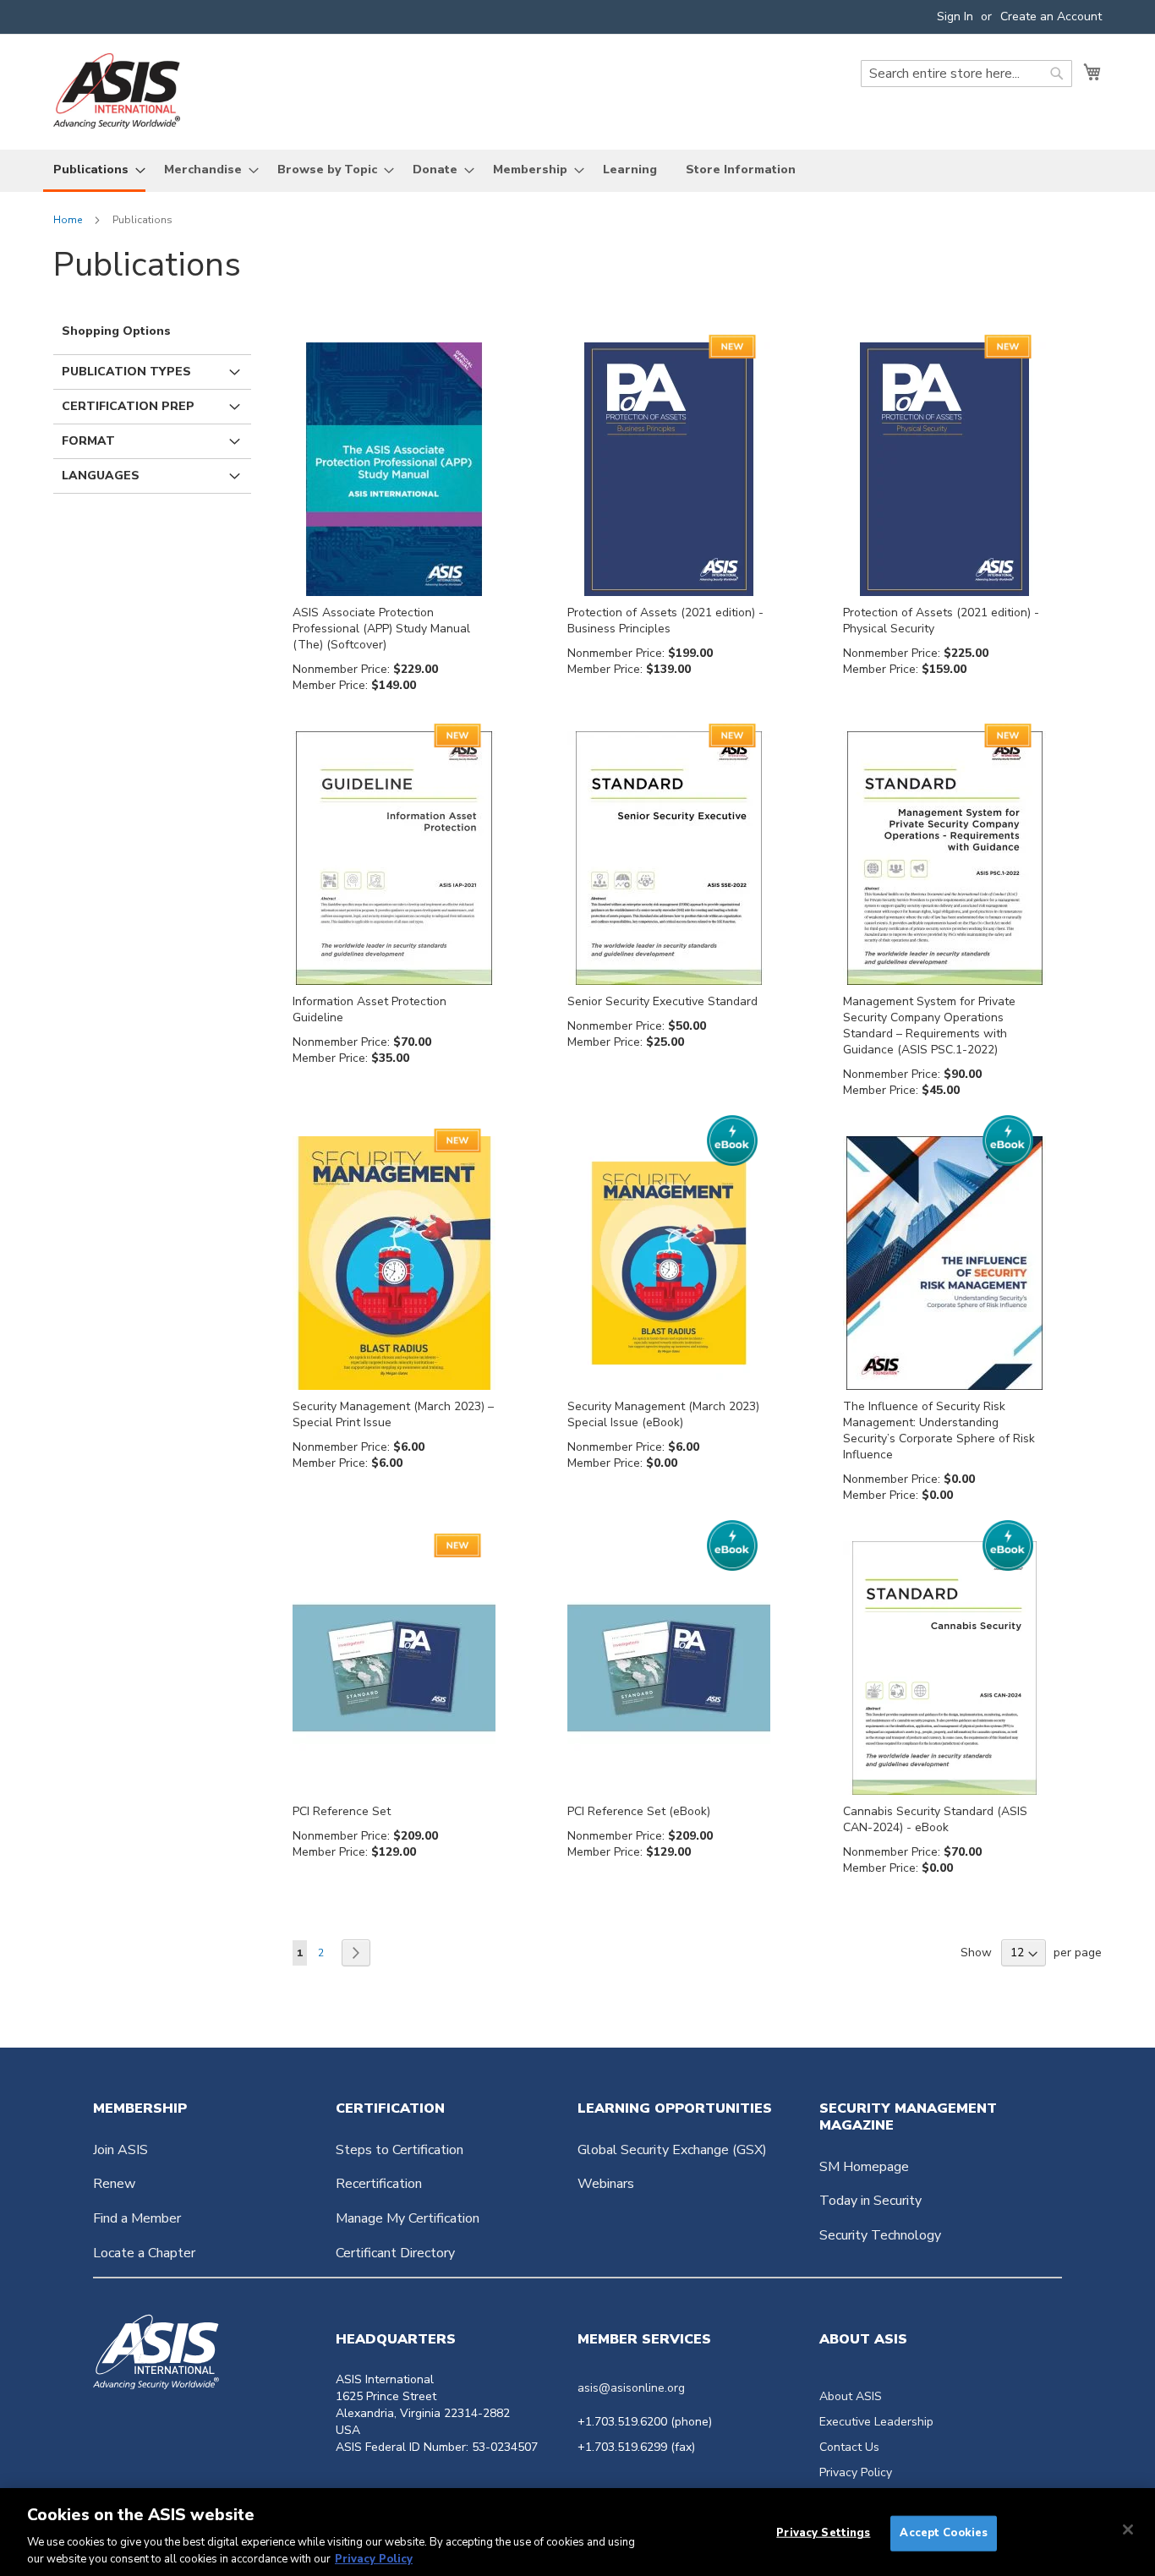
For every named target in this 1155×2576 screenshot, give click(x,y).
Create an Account (1051, 16)
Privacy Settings (823, 2533)
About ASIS (851, 2396)
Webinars (606, 2184)
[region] (577, 2532)
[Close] (1128, 2530)
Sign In (955, 16)
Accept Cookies (944, 2533)
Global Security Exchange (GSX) (672, 2150)
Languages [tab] (101, 476)
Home (69, 220)
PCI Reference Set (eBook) (639, 1811)
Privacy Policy (856, 2472)
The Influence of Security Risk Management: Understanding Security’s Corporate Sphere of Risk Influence (939, 1430)
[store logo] (117, 91)
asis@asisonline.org (631, 2388)
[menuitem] (94, 171)
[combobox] (966, 74)
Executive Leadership (876, 2422)
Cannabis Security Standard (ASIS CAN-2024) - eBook (935, 1819)
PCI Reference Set (342, 1811)
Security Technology (880, 2235)
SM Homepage (864, 2167)
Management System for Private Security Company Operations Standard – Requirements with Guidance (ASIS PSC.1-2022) (929, 1025)
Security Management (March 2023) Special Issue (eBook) (663, 1414)
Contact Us (849, 2447)
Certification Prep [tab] (128, 406)
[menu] (577, 171)
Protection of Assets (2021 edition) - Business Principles (665, 621)
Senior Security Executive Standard (662, 1001)
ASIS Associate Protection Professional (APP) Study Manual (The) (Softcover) (381, 629)
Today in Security (870, 2201)
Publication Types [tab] (126, 372)
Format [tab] (88, 441)
